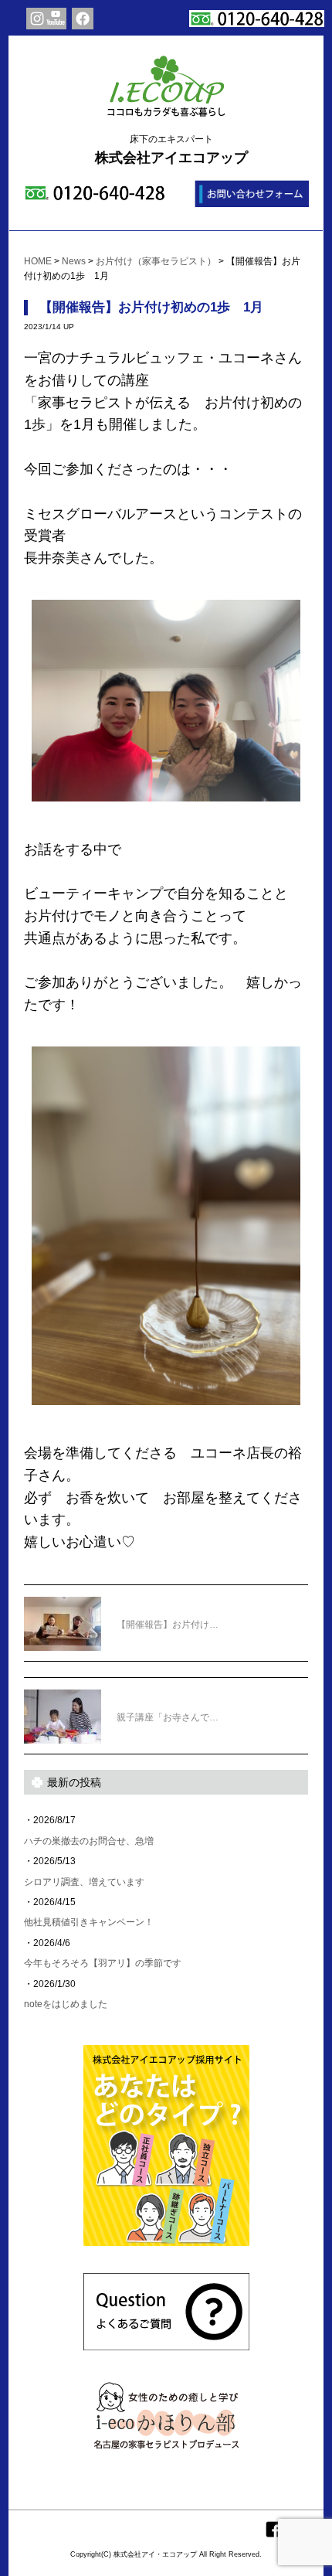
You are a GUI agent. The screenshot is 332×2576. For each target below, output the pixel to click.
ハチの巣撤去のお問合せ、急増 (89, 1841)
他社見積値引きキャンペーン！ (89, 1922)
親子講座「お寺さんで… (168, 1717)
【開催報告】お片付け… (168, 1625)
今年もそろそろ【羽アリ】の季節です (103, 1963)
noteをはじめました (66, 2004)
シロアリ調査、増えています (84, 1882)
